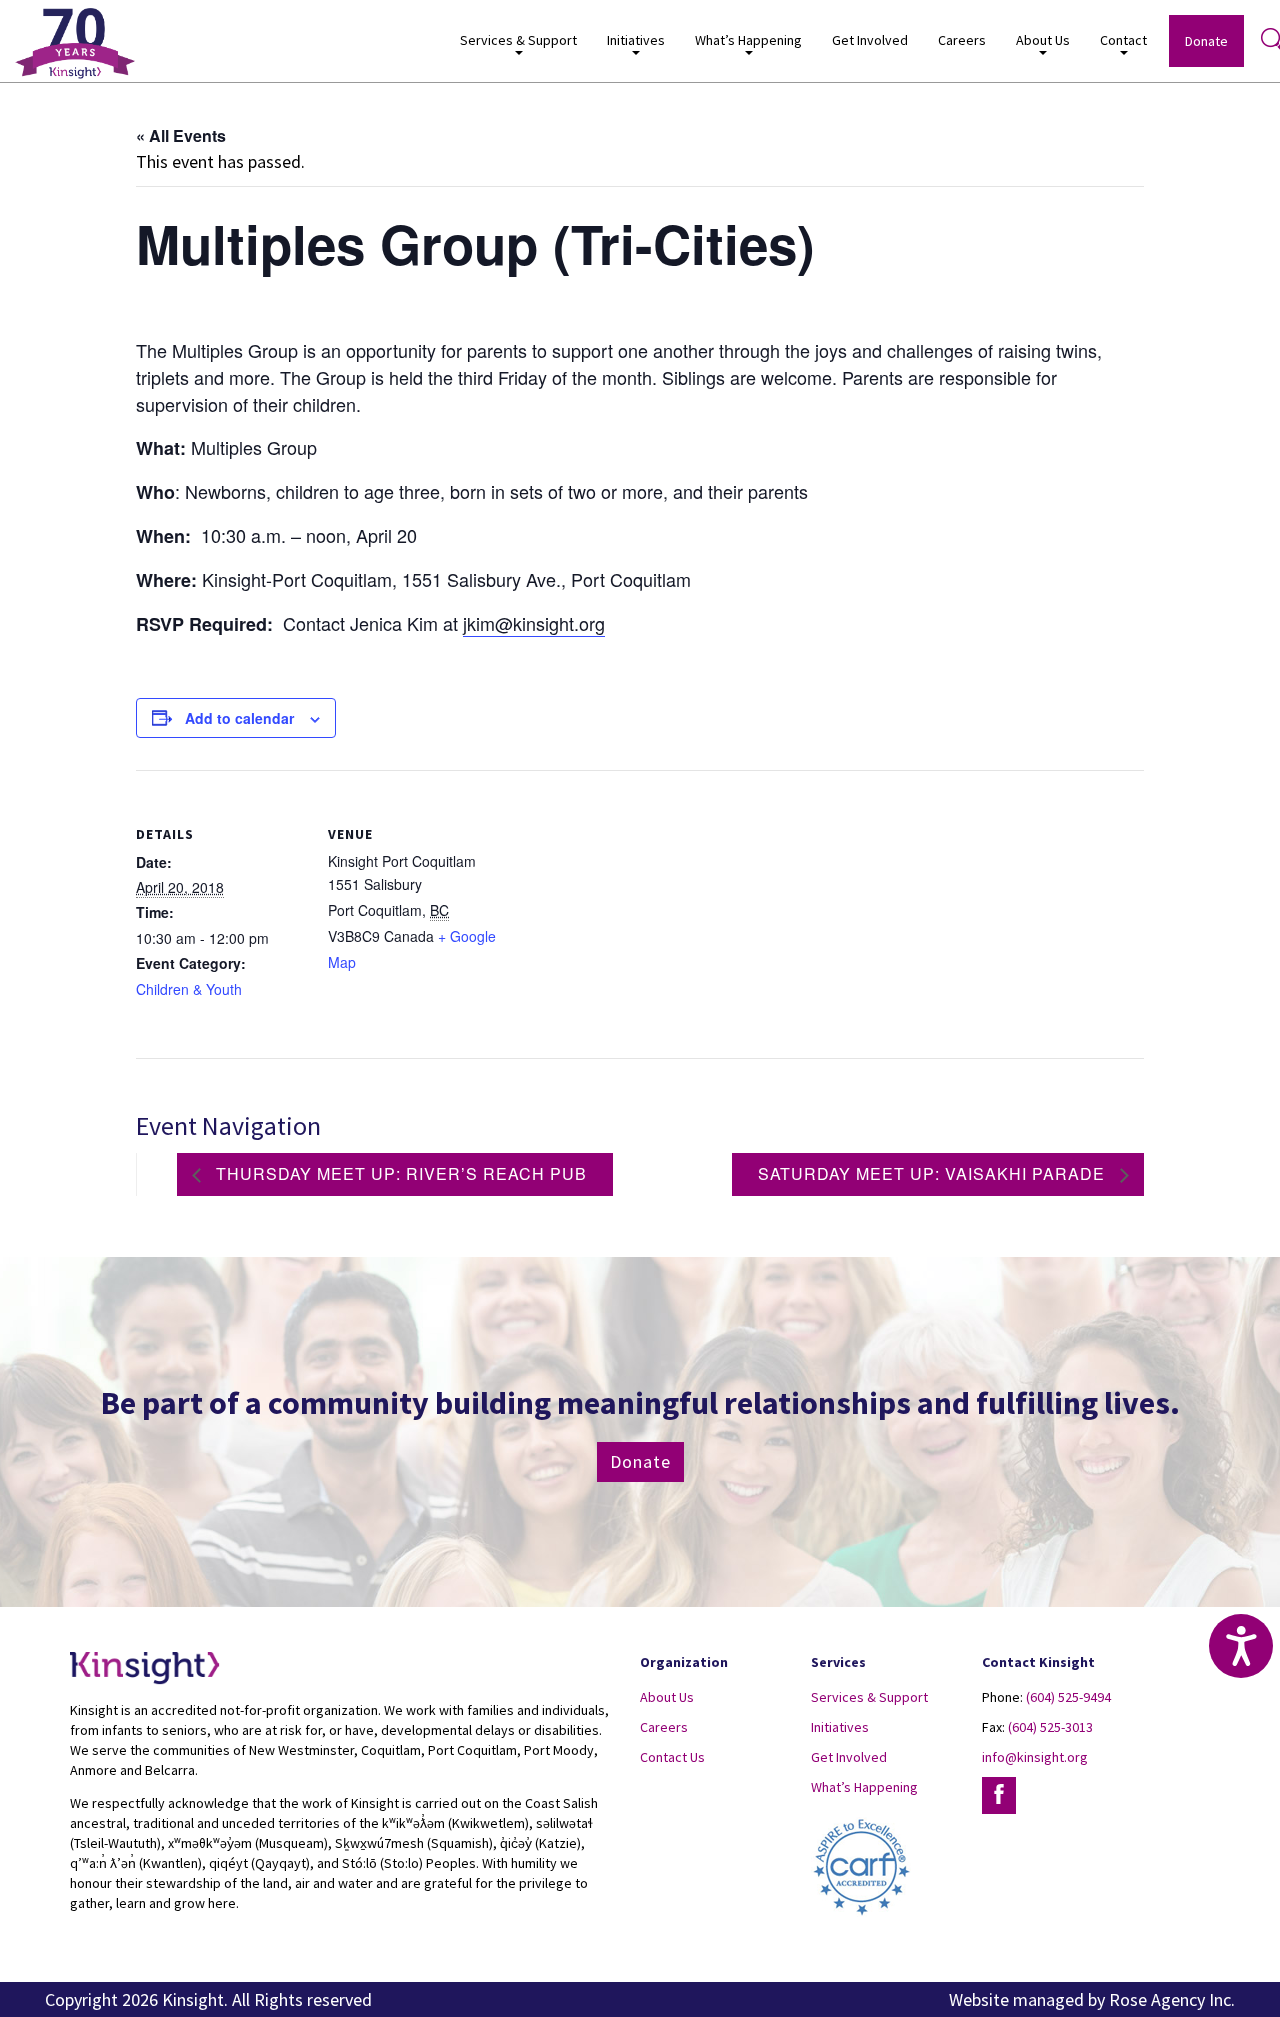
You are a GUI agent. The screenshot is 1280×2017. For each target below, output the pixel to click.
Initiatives (840, 1727)
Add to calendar (239, 718)
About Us (667, 1697)
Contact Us (672, 1757)
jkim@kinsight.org (534, 623)
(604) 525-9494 (1068, 1697)
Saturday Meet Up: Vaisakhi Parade (934, 1173)
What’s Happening (864, 1787)
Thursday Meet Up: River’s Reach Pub (399, 1173)
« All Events (181, 135)
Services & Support (869, 1697)
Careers (962, 40)
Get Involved (870, 40)
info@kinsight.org (1035, 1757)
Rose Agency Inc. (1172, 1999)
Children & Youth (189, 989)
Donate (1206, 41)
